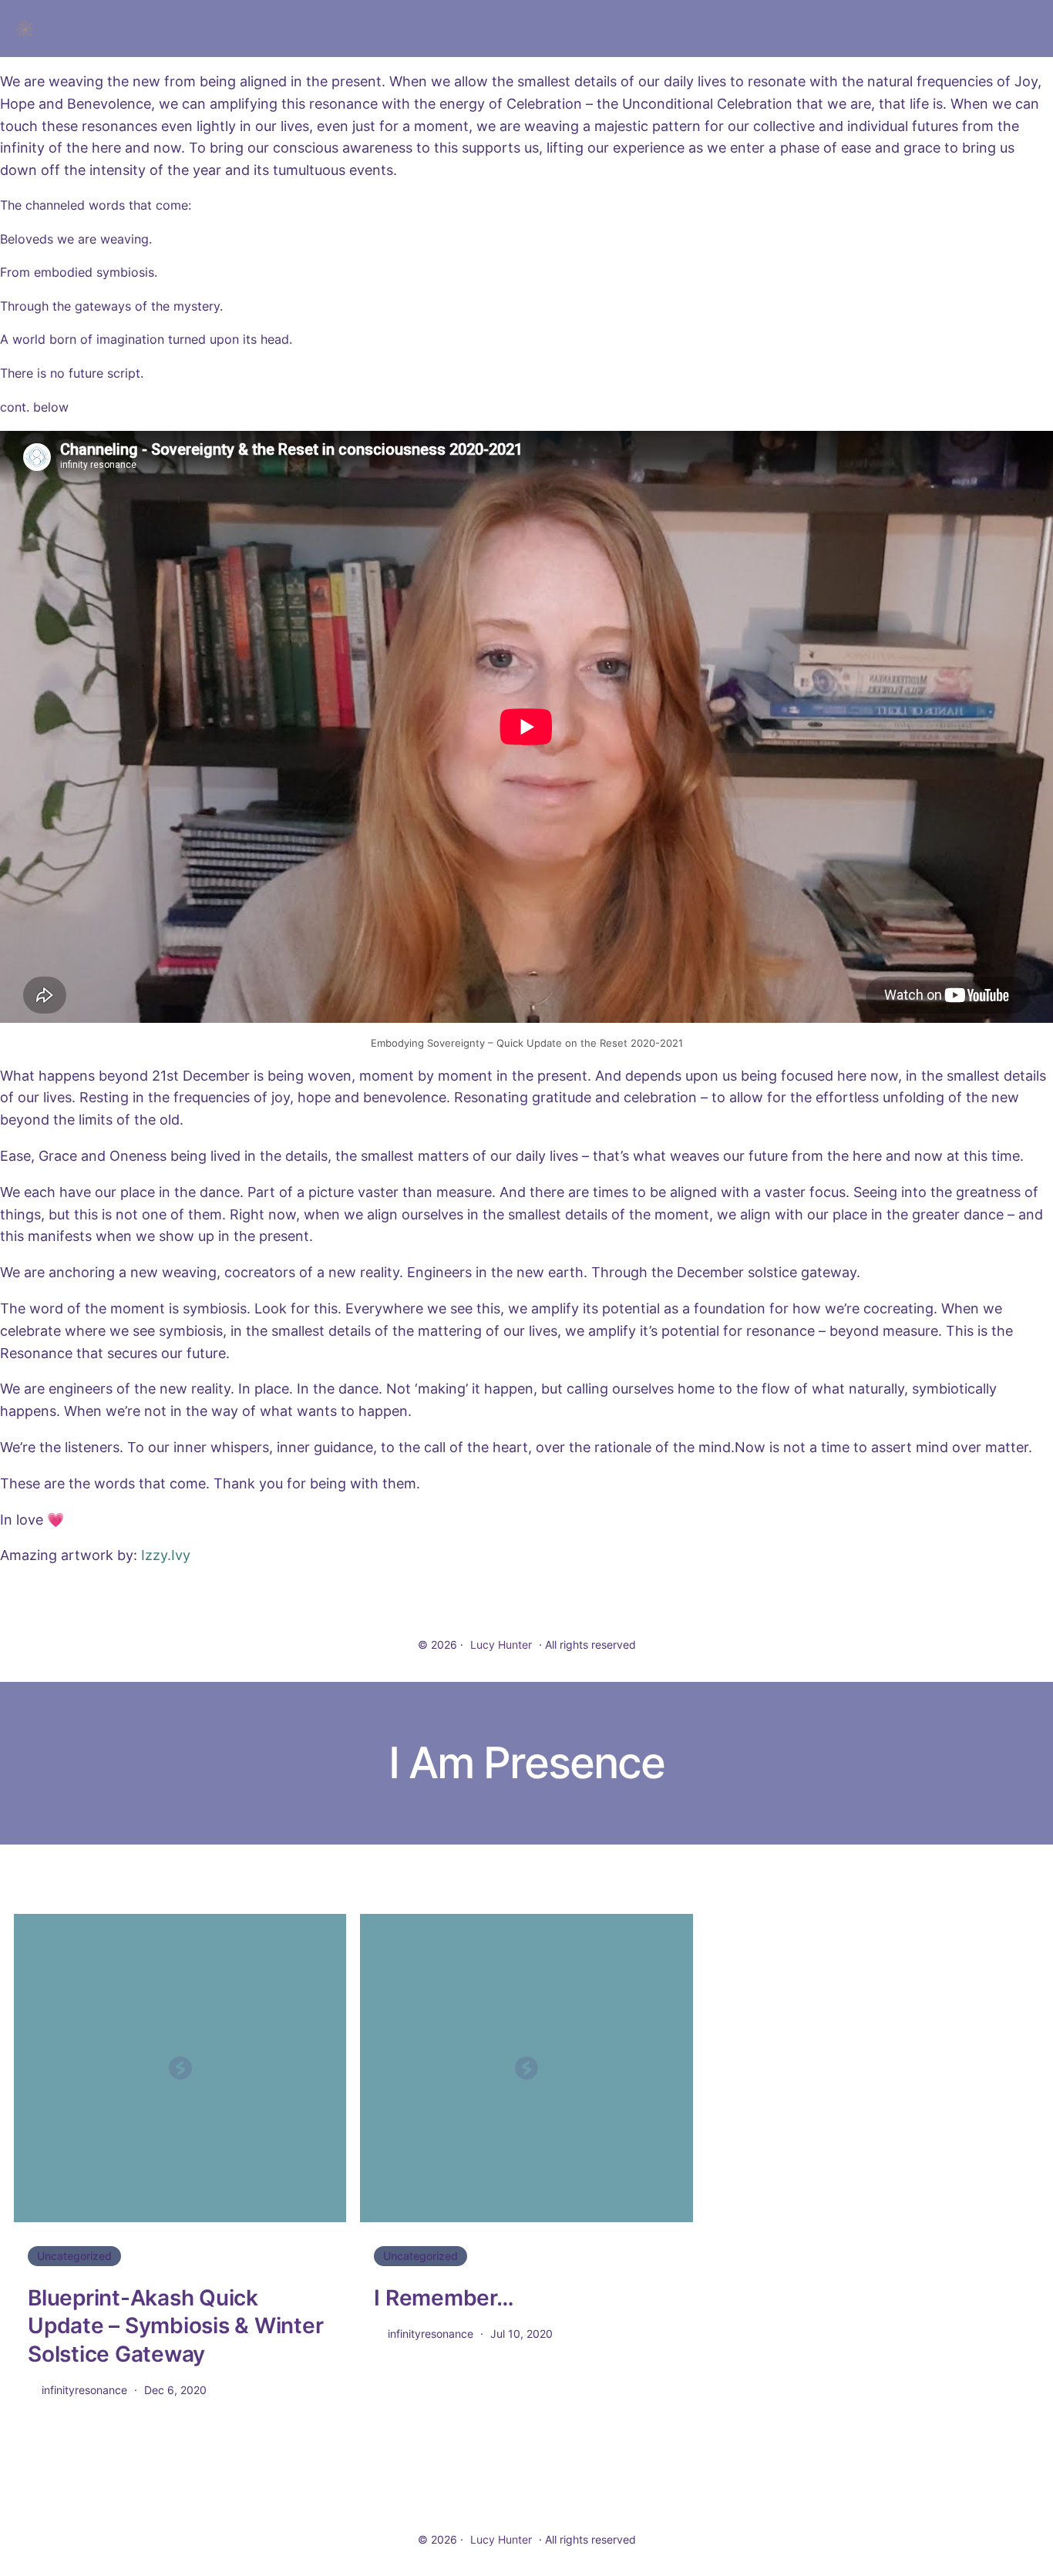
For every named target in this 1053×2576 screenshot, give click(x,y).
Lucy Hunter (501, 1644)
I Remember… (444, 2298)
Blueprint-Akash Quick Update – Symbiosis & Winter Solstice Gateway (175, 2326)
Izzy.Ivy (166, 1555)
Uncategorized (74, 2256)
